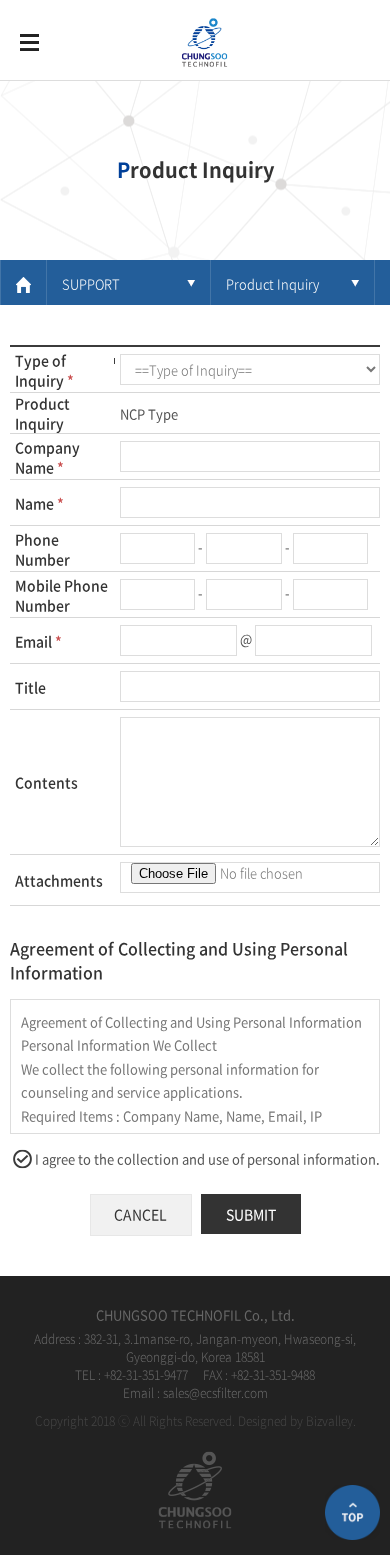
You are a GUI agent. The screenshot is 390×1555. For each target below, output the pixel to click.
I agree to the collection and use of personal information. (207, 1158)
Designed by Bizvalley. (297, 1421)
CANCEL (140, 1214)
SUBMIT (251, 1214)
